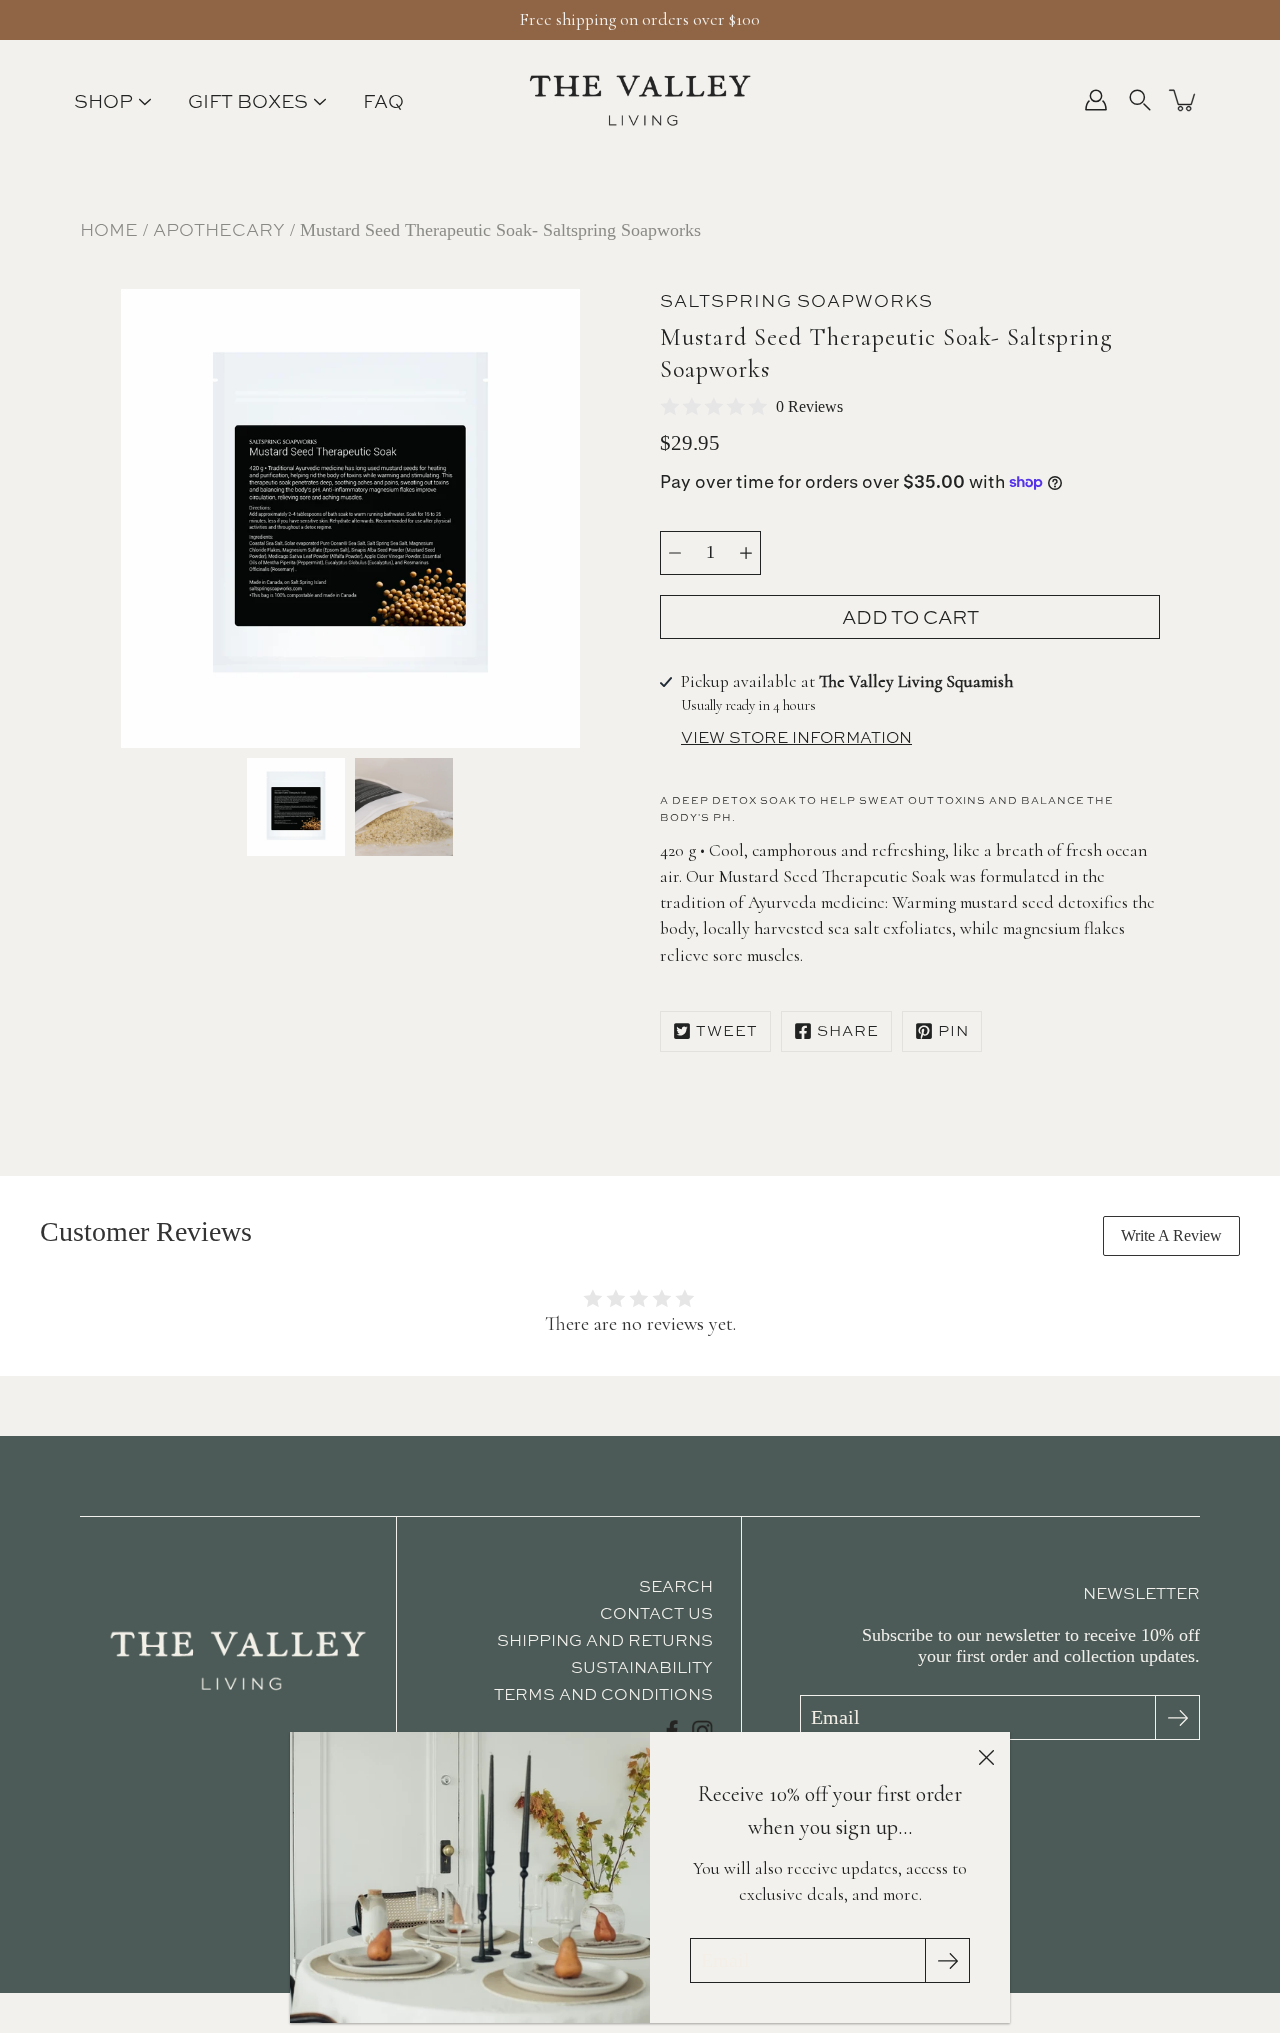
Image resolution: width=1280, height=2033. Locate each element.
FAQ (383, 101)
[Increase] (746, 553)
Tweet (727, 1030)
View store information (796, 737)
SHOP (103, 101)
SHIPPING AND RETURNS (605, 1640)
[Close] (986, 1756)
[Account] (1096, 100)
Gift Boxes (248, 101)
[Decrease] (675, 553)
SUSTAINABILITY (642, 1667)
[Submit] (1177, 1717)
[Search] (1140, 100)
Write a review (1171, 1235)
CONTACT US (656, 1613)
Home (109, 229)
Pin (953, 1030)
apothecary (219, 229)
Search (676, 1586)
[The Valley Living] (640, 100)
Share (848, 1030)
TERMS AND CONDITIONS (603, 1694)
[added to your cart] (1184, 100)
